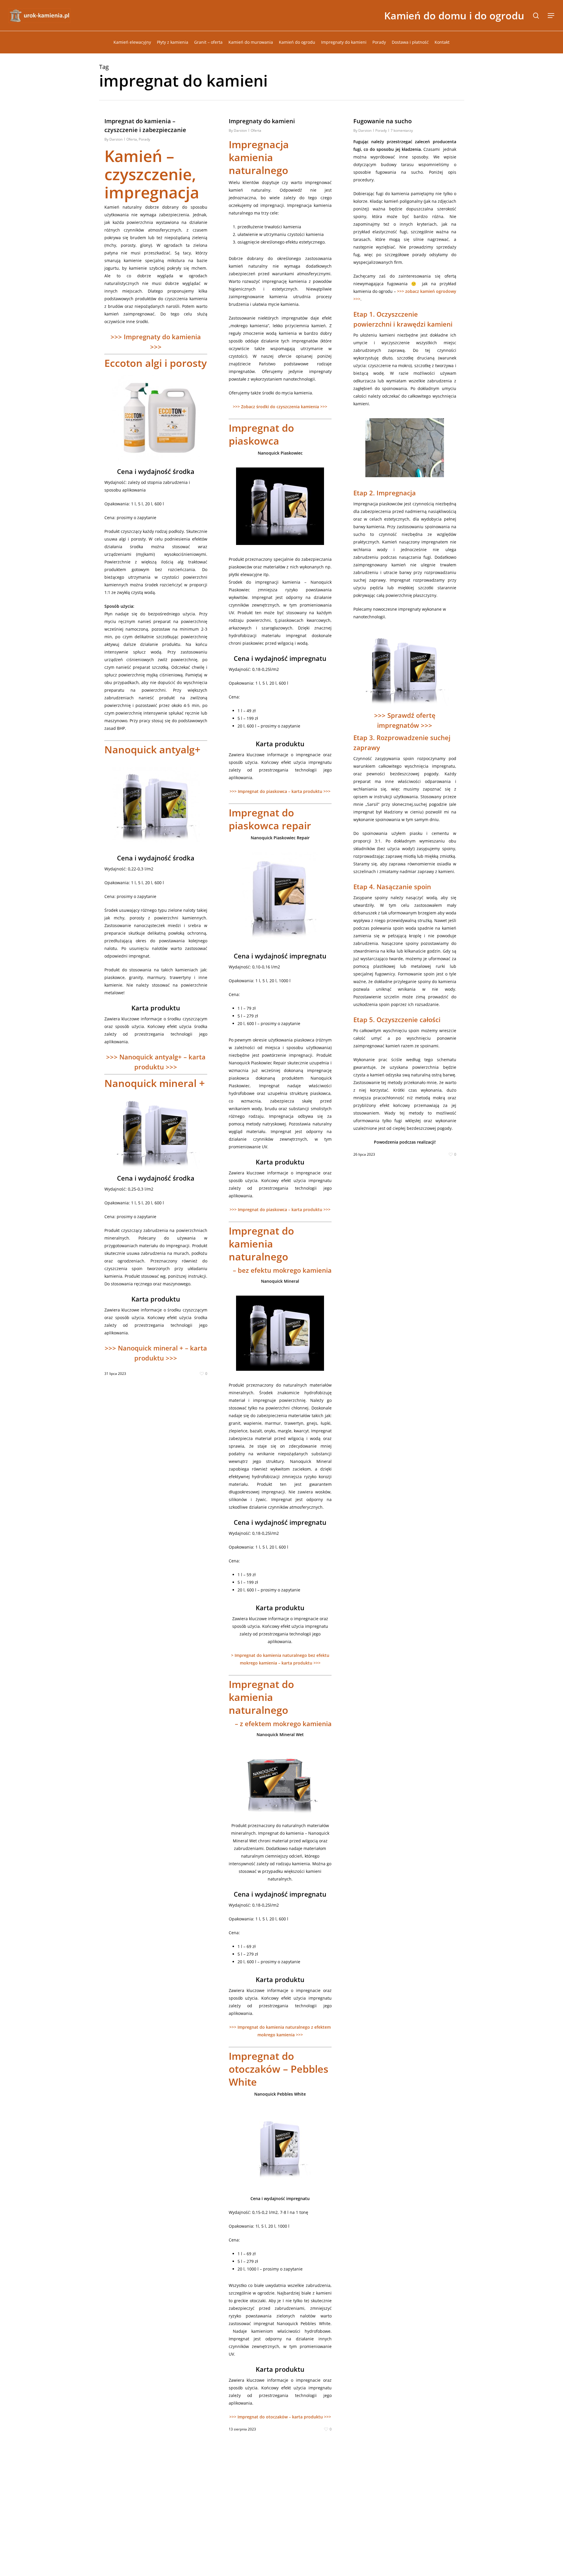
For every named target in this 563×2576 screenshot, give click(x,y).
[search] (536, 16)
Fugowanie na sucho (383, 121)
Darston (116, 139)
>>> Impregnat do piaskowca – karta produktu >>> (280, 791)
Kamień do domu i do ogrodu (454, 16)
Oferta (132, 139)
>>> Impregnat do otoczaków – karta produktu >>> (280, 2417)
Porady (144, 139)
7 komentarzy (402, 130)
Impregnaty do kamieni (262, 121)
